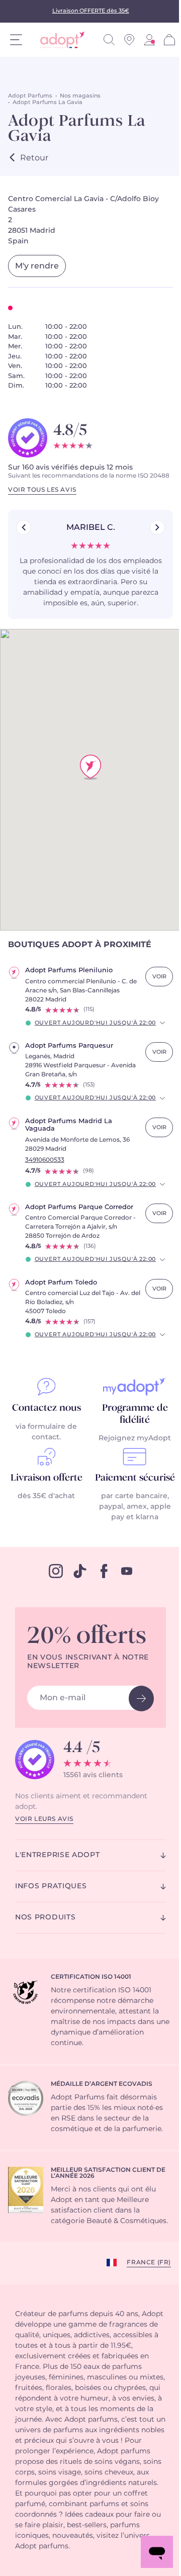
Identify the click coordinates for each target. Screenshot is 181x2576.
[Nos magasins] (129, 40)
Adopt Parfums (30, 96)
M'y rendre (37, 266)
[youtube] (127, 1571)
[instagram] (56, 1571)
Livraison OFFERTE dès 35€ (91, 11)
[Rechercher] (109, 40)
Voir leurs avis (44, 1819)
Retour (34, 158)
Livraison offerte (47, 1478)
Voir (159, 977)
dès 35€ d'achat (46, 1496)
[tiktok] (80, 1571)
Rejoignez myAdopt (135, 1438)
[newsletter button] (141, 1698)
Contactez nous (47, 1408)
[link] (149, 40)
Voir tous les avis (42, 490)
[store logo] (59, 40)
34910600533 (45, 1160)
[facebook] (104, 1571)
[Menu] (16, 40)
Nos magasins (80, 96)
